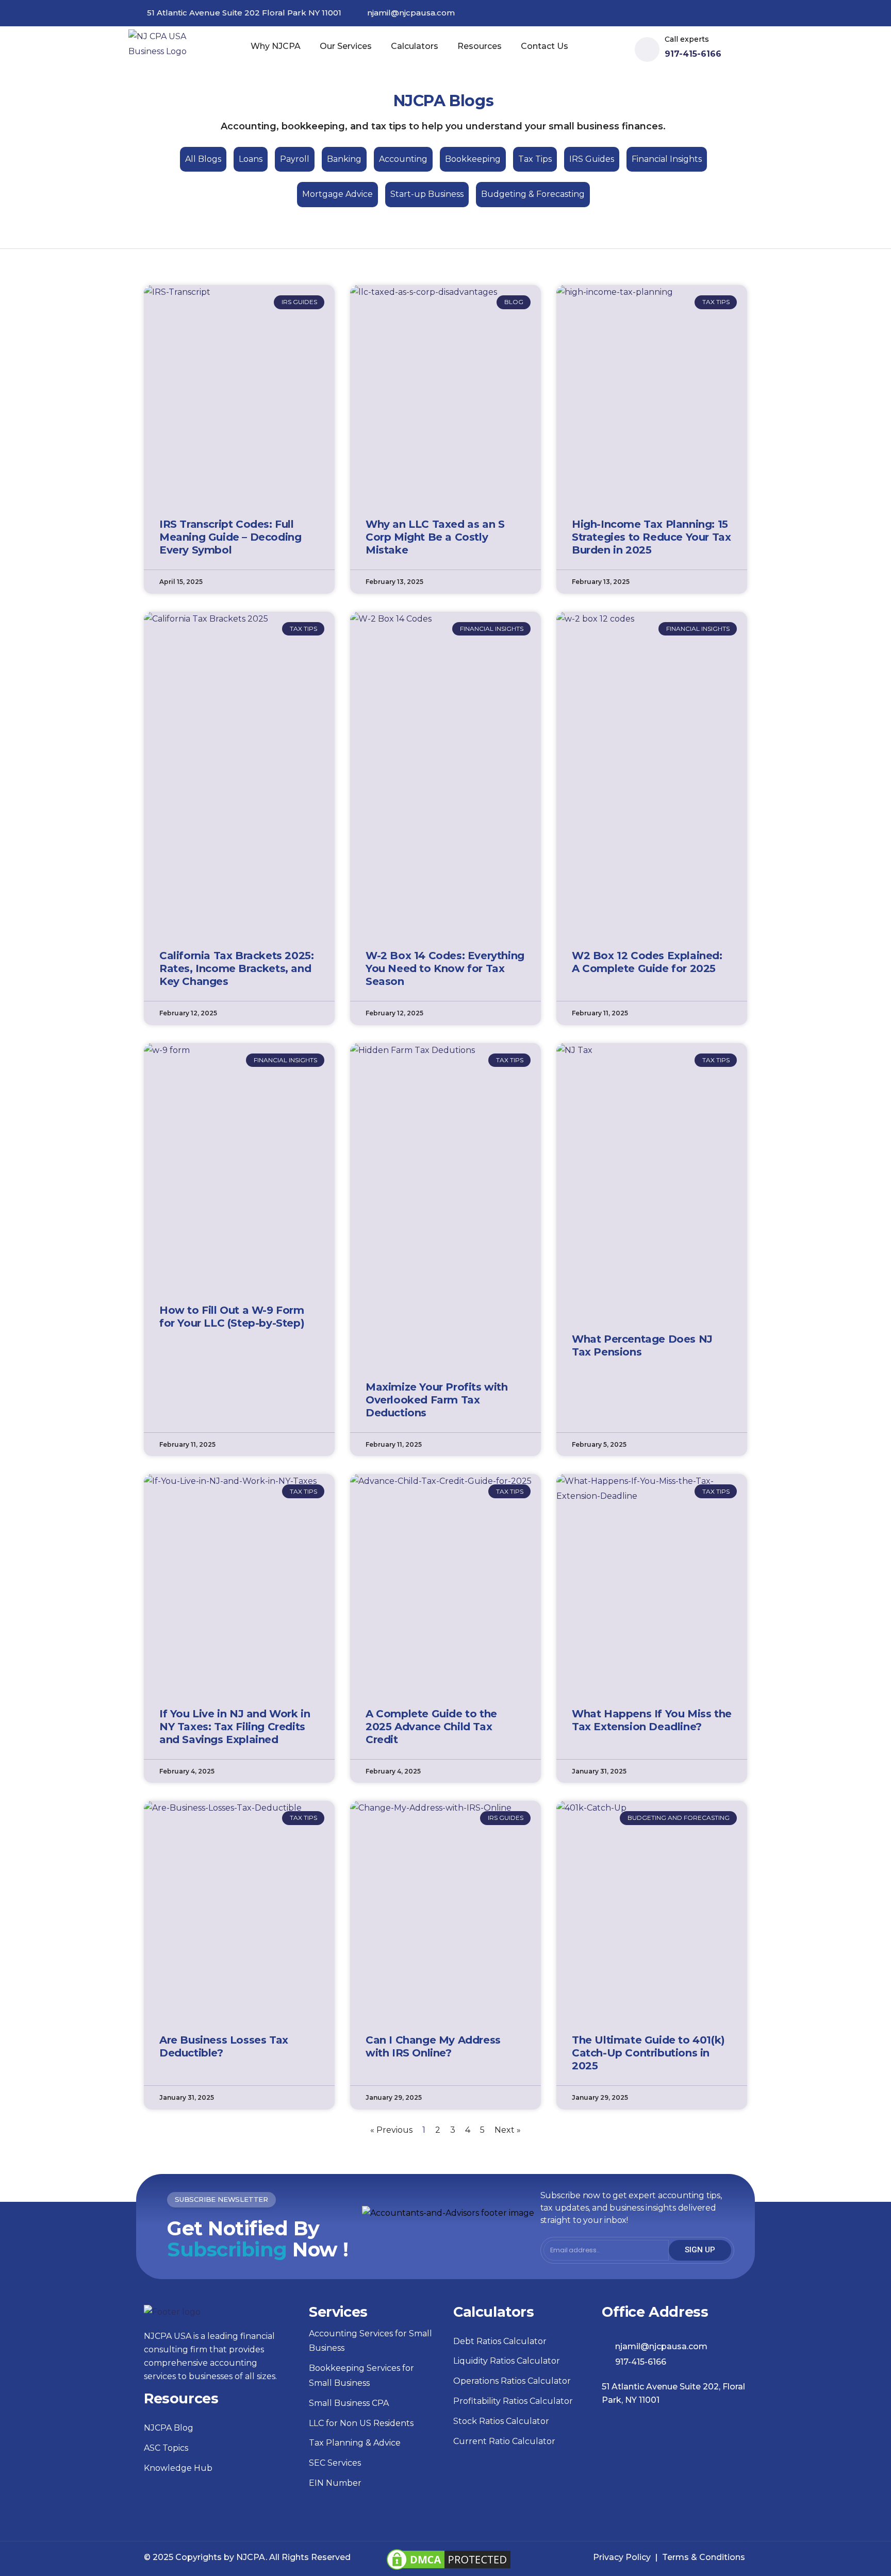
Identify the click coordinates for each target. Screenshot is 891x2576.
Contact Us (544, 46)
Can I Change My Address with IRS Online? (433, 2046)
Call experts (687, 39)
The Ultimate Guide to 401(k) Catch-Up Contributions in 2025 (648, 2053)
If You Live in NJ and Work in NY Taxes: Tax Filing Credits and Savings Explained (235, 1727)
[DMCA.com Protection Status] (449, 2554)
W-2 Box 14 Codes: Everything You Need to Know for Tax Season (445, 968)
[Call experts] (647, 49)
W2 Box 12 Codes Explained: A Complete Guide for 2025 (647, 962)
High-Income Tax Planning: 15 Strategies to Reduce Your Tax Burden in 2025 (651, 537)
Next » (508, 2130)
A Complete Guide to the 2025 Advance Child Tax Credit (431, 1727)
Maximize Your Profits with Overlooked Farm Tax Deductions (437, 1400)
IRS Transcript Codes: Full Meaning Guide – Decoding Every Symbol (230, 537)
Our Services (346, 46)
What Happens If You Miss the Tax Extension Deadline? (652, 1720)
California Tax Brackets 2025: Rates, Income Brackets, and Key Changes (236, 968)
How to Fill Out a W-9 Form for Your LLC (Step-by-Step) (232, 1317)
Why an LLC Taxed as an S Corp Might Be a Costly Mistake (435, 537)
